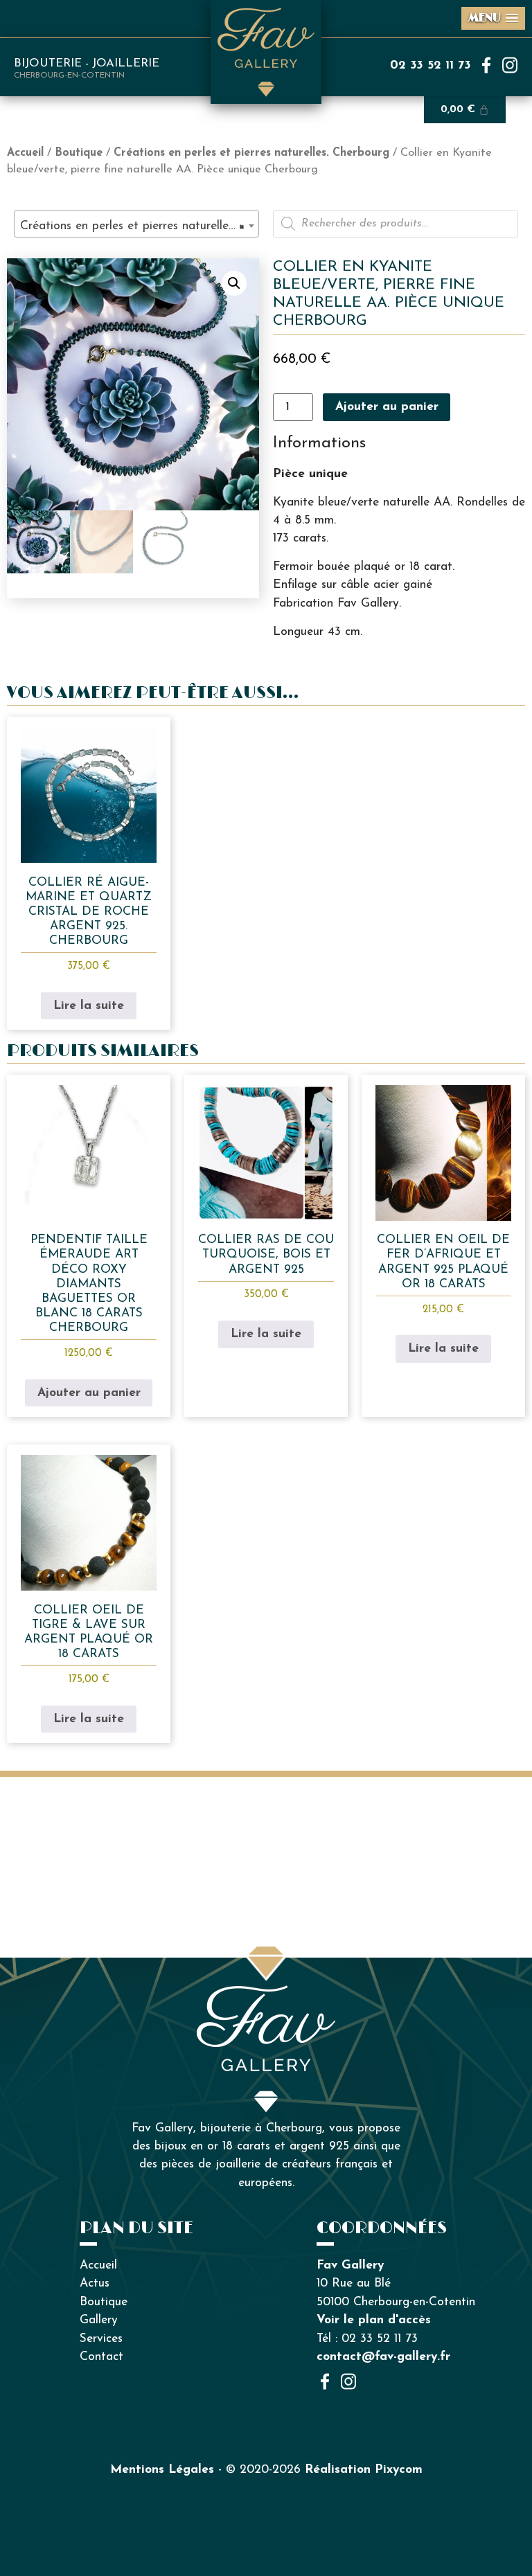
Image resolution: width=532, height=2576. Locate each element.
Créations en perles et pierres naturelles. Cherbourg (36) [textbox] (139, 226)
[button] (234, 283)
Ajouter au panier (387, 407)
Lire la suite (89, 1006)
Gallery (99, 2320)
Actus (95, 2283)
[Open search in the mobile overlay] (396, 224)
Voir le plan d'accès (374, 2320)
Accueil (25, 153)
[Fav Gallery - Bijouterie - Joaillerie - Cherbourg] (266, 1994)
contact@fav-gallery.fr (383, 2357)
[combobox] (136, 224)
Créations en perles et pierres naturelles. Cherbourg (251, 153)
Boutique (79, 153)
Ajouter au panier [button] (89, 1393)
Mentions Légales (162, 2470)
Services (101, 2339)
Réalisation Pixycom (364, 2470)
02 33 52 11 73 (431, 65)
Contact (101, 2357)
